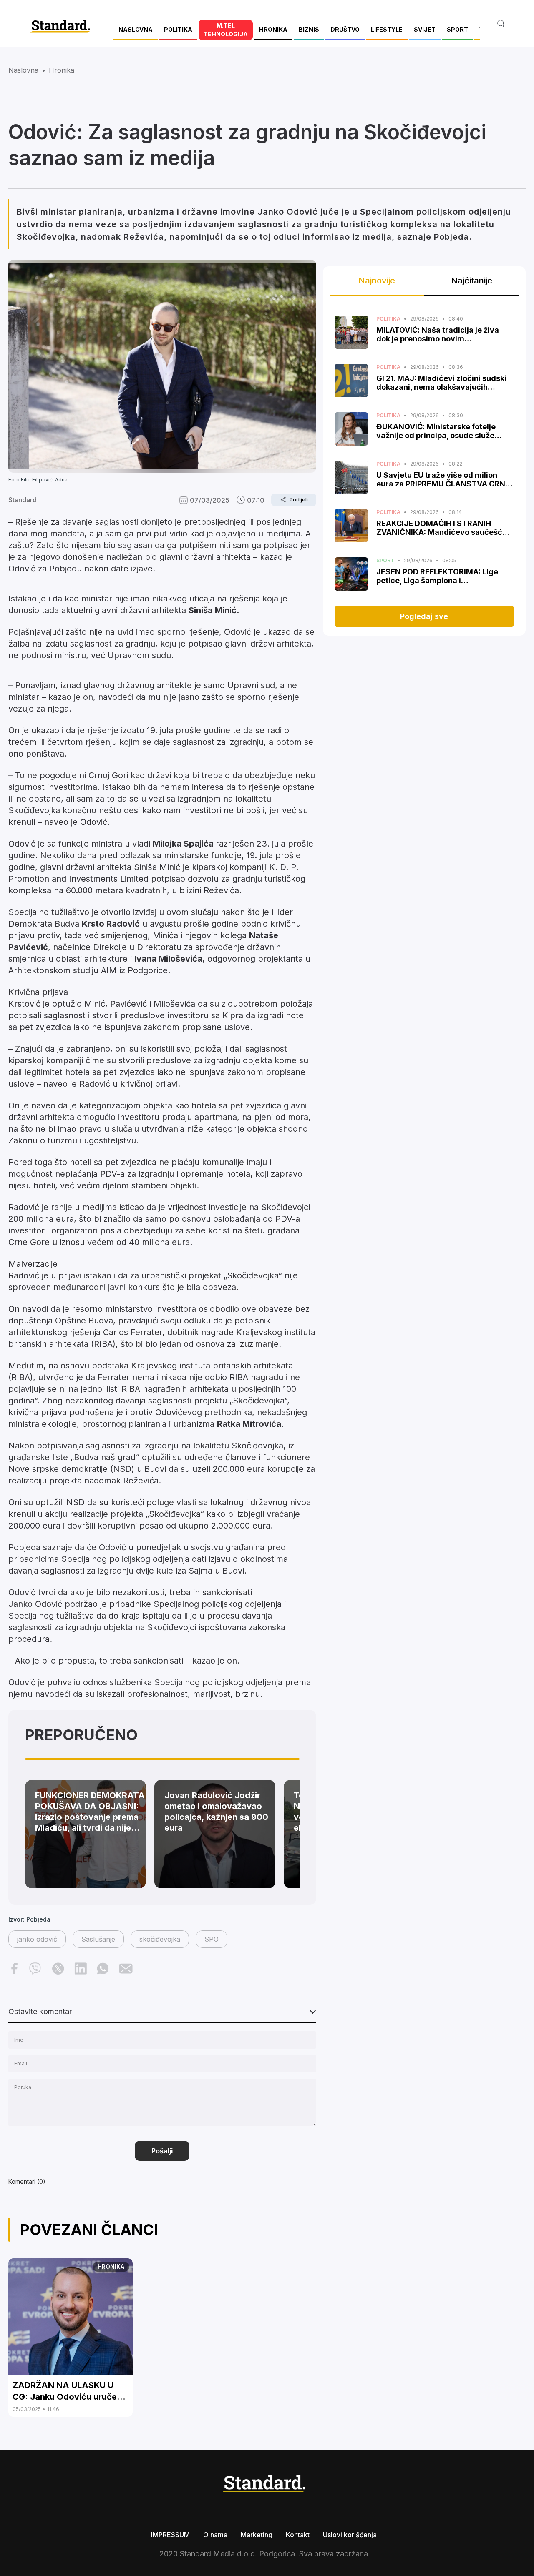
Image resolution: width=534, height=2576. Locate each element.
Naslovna (23, 70)
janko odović (37, 1939)
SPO (212, 1939)
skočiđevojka (160, 1939)
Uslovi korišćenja (350, 2535)
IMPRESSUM (170, 2535)
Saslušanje (98, 1939)
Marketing (257, 2535)
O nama (215, 2535)
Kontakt (298, 2535)
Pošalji (162, 2151)
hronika (62, 70)
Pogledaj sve (424, 616)
